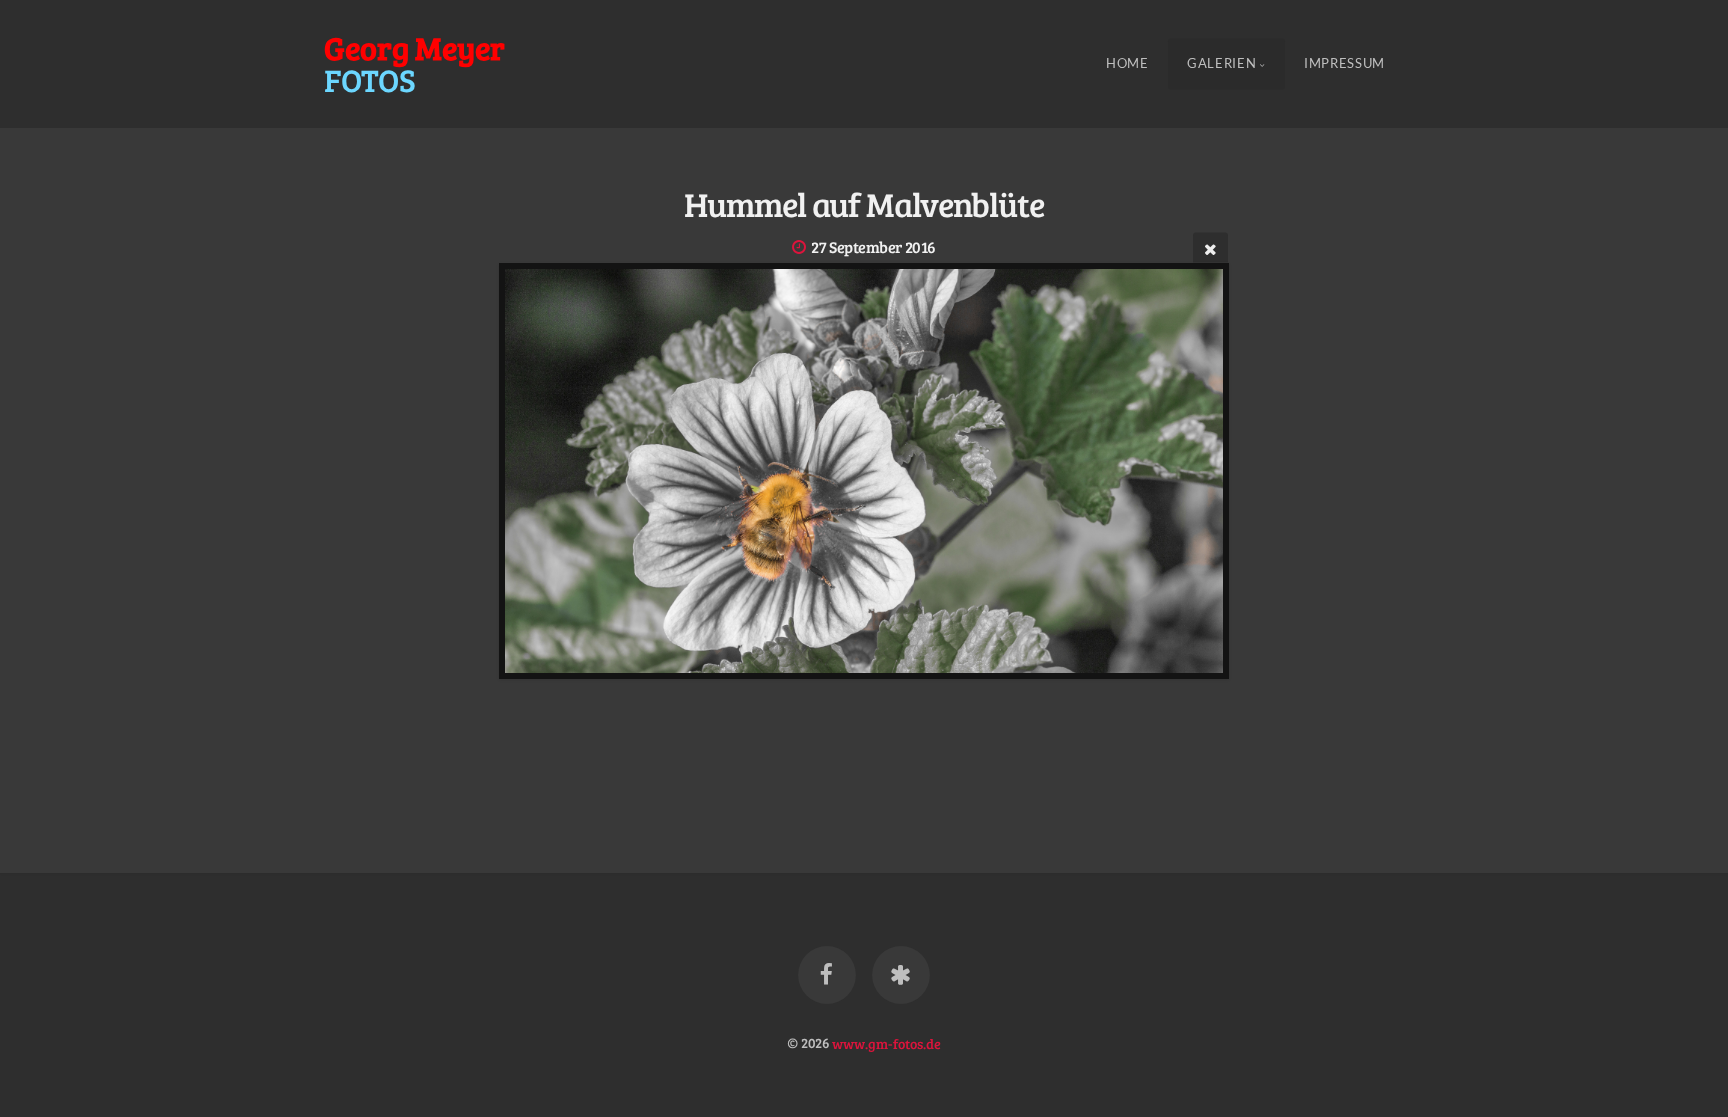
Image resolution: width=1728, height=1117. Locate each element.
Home (1127, 64)
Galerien (1221, 64)
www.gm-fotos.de (886, 1042)
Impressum (1344, 64)
